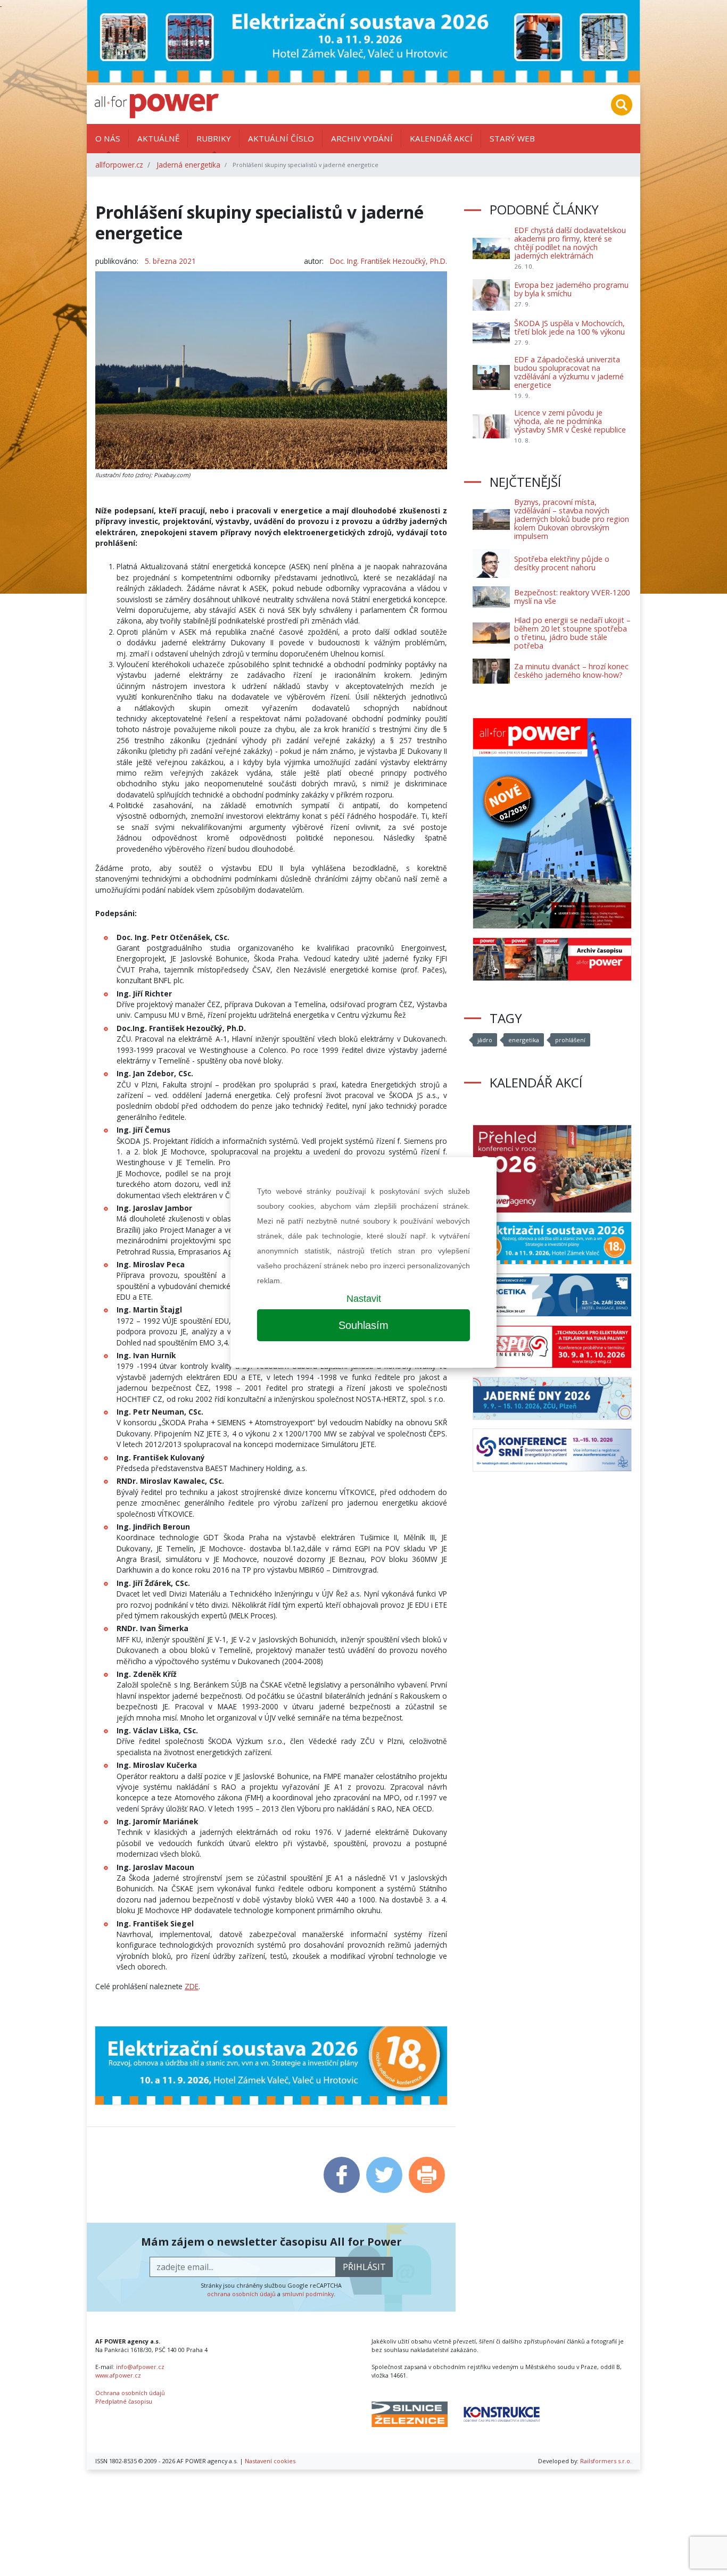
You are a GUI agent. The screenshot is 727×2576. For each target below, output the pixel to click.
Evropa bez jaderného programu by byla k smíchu (571, 289)
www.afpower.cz (118, 2375)
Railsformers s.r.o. (606, 2461)
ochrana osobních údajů (241, 2294)
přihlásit (364, 2267)
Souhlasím (363, 1325)
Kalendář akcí (441, 138)
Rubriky (214, 138)
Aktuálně (158, 138)
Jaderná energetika (188, 165)
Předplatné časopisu (124, 2401)
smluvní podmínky (308, 2294)
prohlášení (570, 1040)
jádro (485, 1040)
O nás (108, 138)
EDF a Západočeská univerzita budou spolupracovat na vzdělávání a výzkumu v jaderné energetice (569, 372)
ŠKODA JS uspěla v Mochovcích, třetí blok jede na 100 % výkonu (569, 327)
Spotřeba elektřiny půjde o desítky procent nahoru (562, 563)
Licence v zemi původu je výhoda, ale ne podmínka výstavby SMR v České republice (570, 421)
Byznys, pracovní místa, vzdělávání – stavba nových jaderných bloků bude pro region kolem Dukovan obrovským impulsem (572, 519)
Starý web (512, 138)
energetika (524, 1040)
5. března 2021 (170, 261)
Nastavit (364, 1299)
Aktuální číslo (281, 138)
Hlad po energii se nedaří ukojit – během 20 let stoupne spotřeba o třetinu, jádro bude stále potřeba (572, 633)
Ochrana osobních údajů (130, 2393)
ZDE (192, 1986)
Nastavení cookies (270, 2461)
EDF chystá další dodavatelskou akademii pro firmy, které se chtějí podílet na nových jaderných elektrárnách (570, 243)
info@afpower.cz (140, 2367)
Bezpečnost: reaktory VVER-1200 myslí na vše (572, 597)
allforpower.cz (119, 165)
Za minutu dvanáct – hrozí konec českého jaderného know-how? (571, 671)
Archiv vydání (362, 138)
